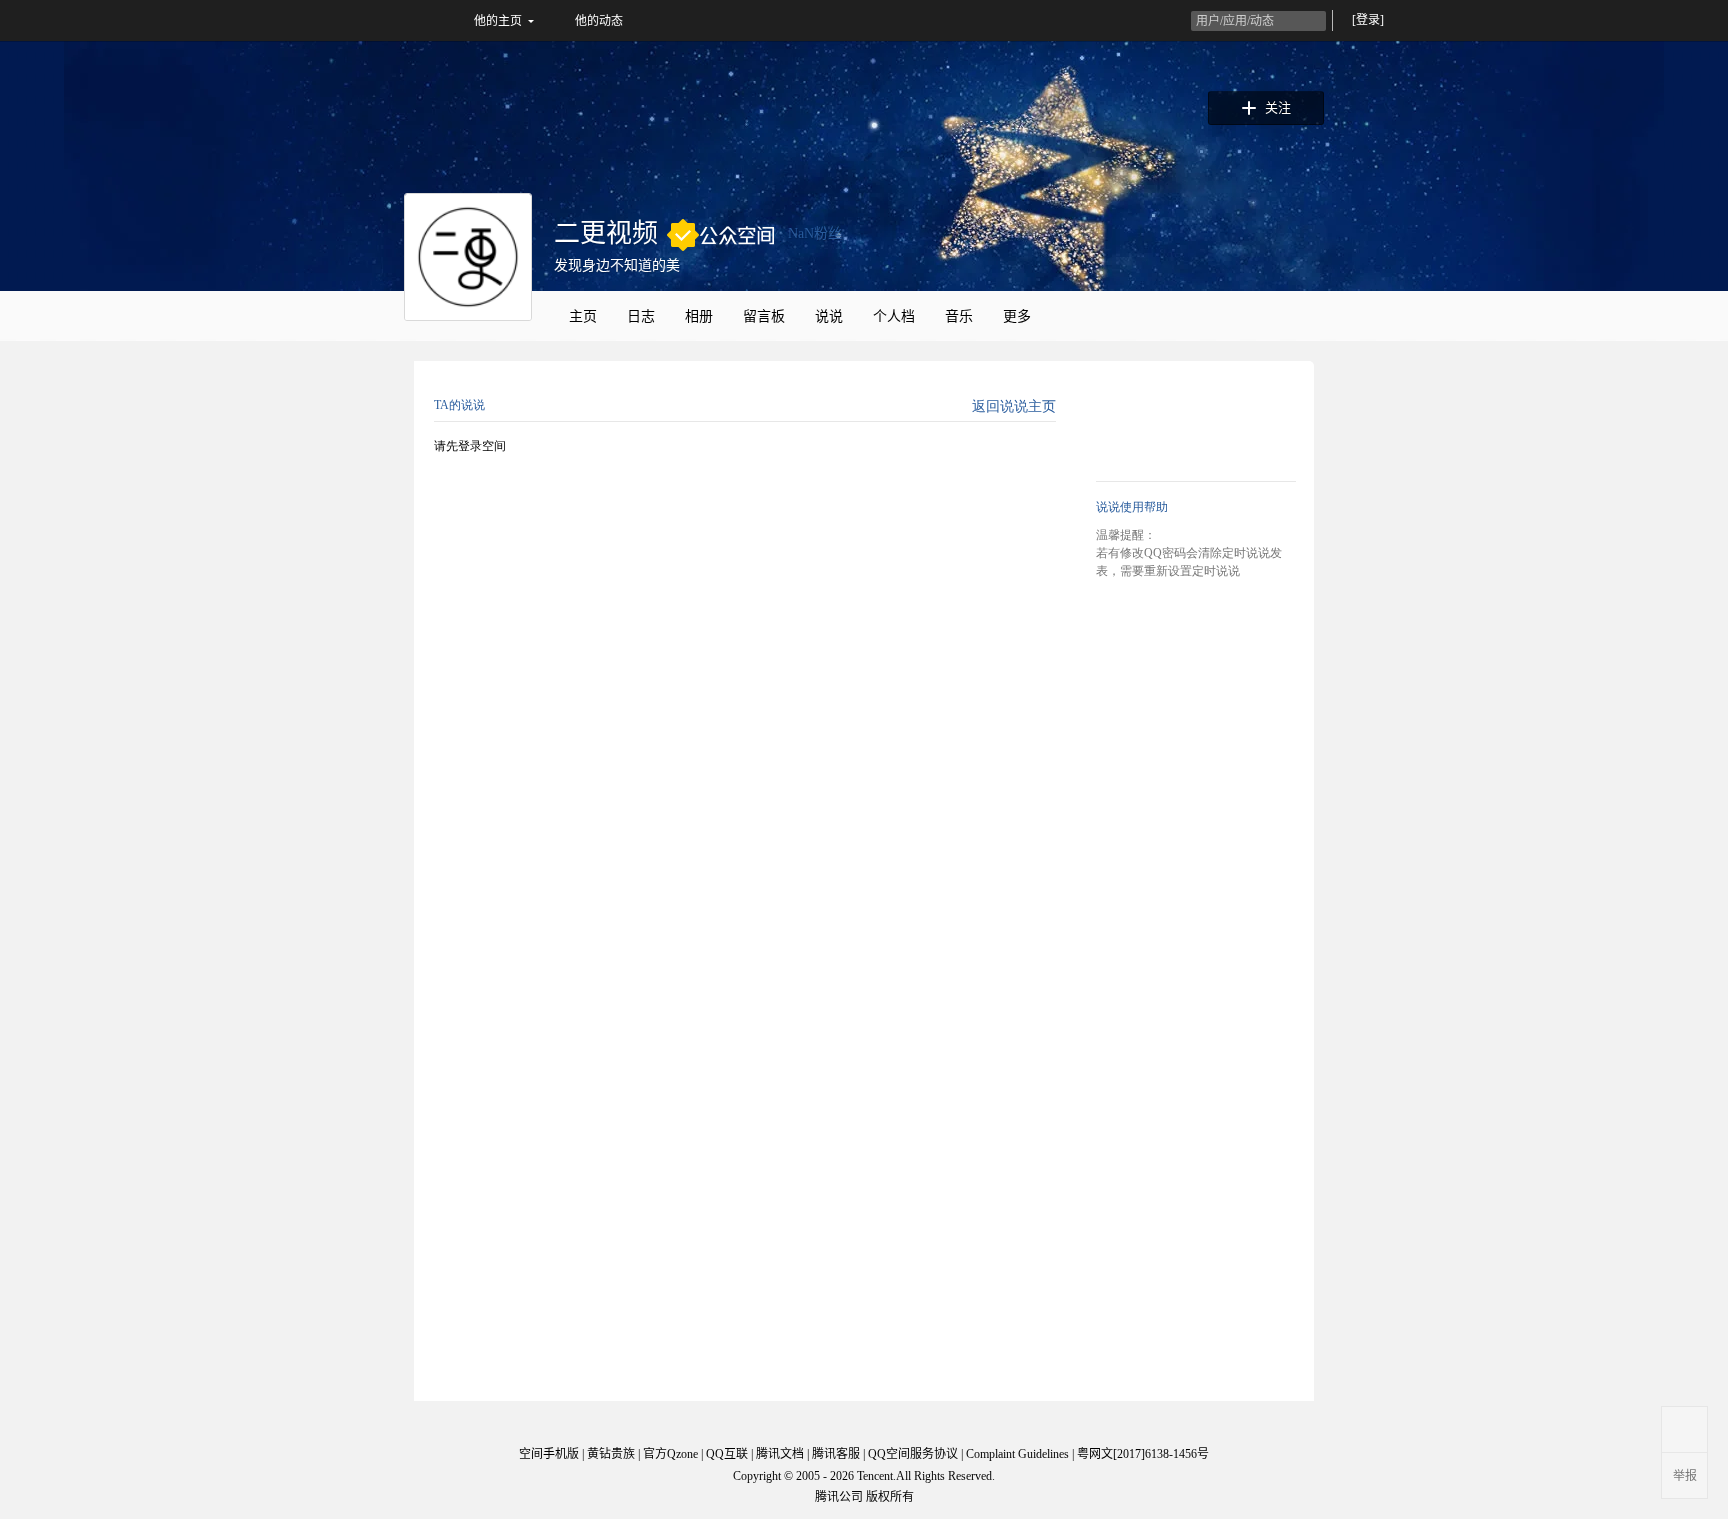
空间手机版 (549, 1454)
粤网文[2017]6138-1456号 (1143, 1454)
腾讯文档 (780, 1454)
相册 (699, 316)
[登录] (1368, 20)
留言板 (764, 316)
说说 (829, 316)
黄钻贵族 (611, 1454)
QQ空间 (386, 20)
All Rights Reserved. (945, 1476)
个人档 (894, 316)
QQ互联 (727, 1454)
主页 (583, 316)
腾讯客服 (836, 1454)
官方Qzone (670, 1454)
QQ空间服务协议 (913, 1454)
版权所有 (890, 1497)
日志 (641, 316)
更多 (1017, 316)
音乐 (959, 316)
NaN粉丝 (815, 233)
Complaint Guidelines (1017, 1454)
